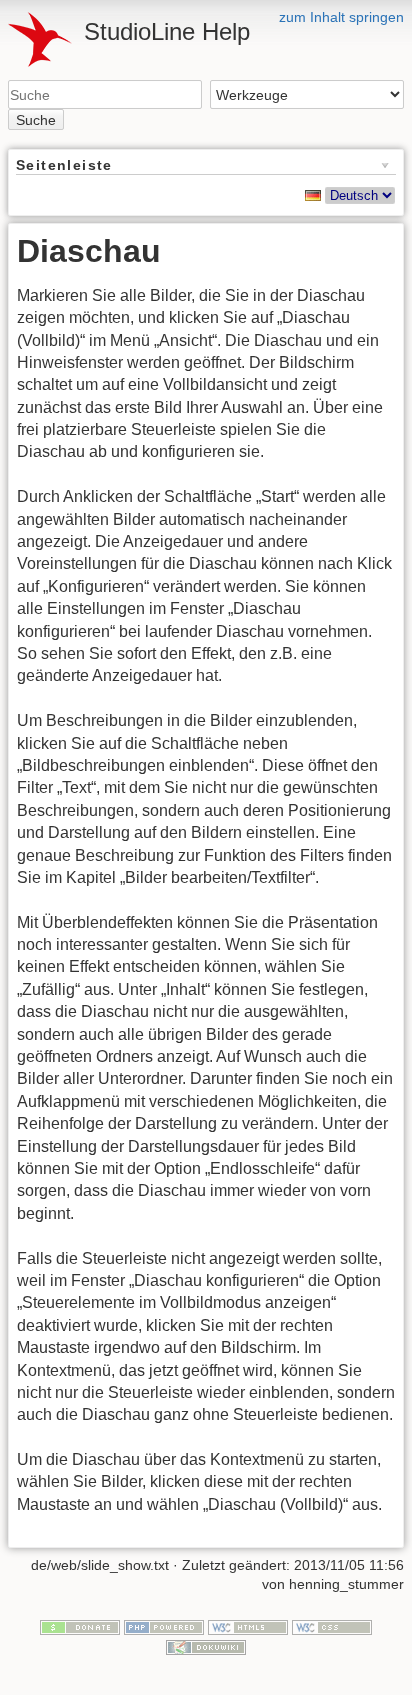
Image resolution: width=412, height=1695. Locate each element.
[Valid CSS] (332, 1626)
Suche (36, 120)
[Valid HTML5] (248, 1626)
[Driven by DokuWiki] (206, 1646)
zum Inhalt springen (341, 17)
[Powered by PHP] (164, 1626)
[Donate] (80, 1626)
